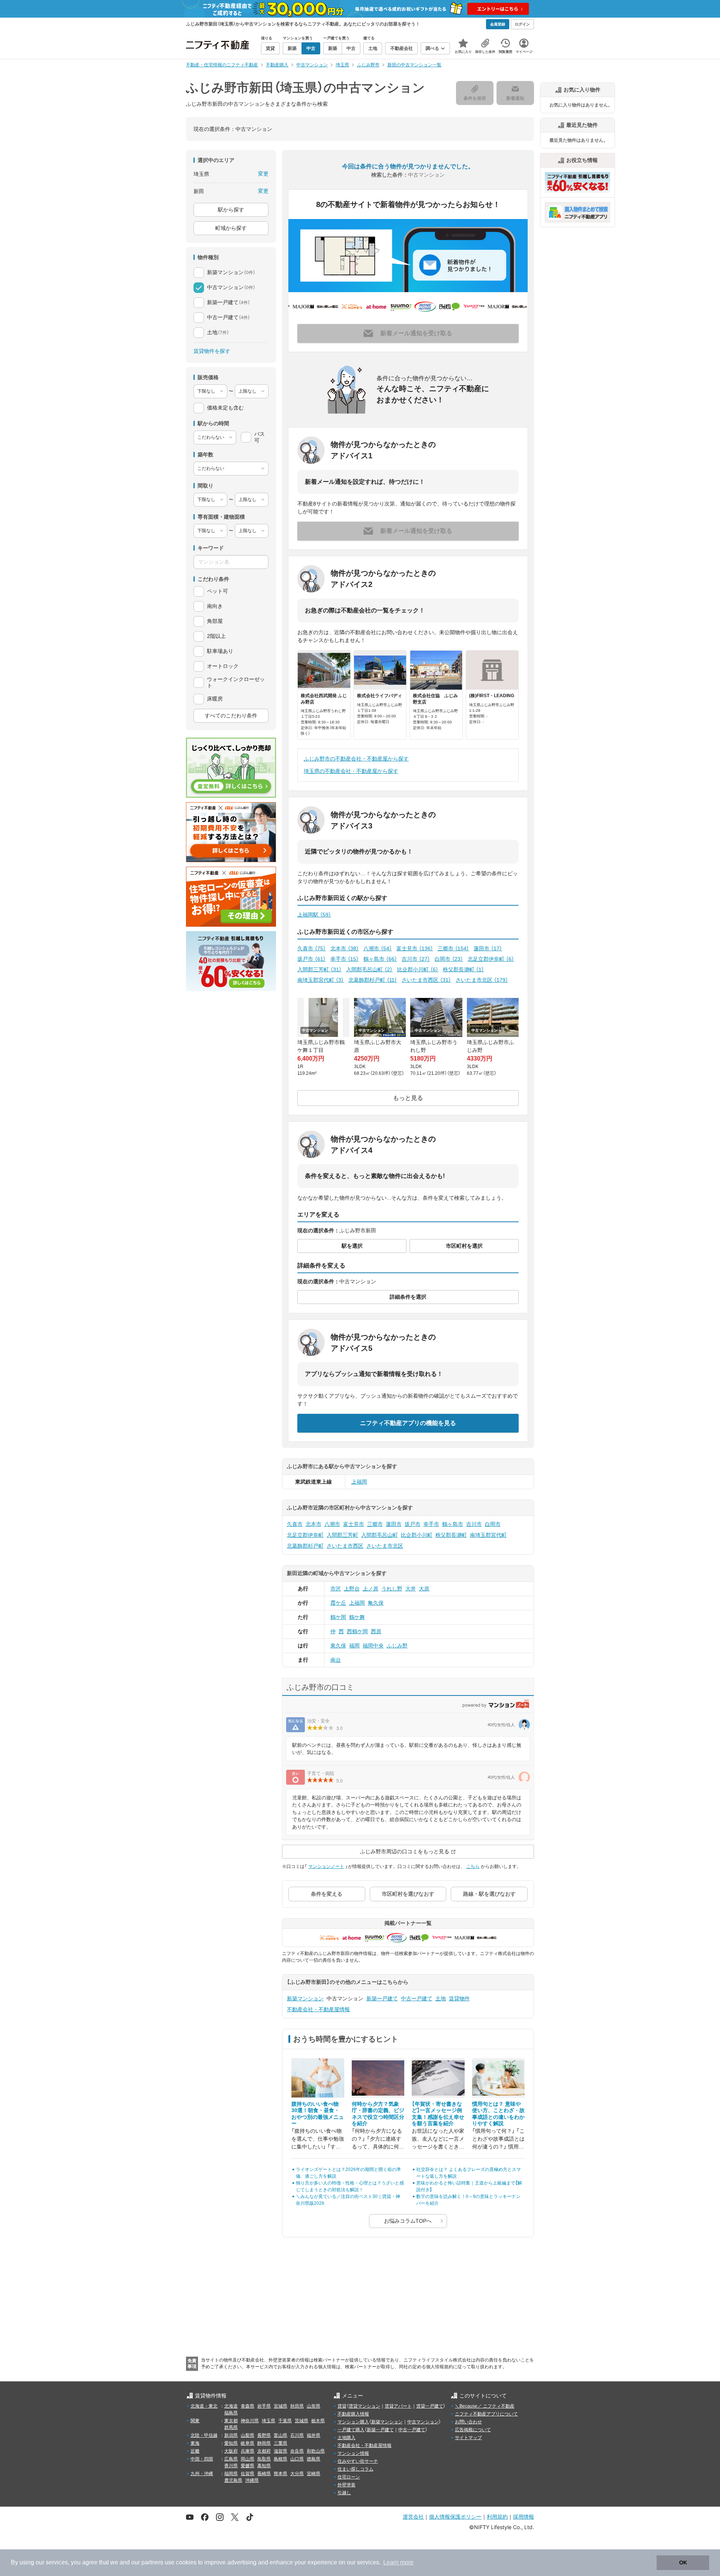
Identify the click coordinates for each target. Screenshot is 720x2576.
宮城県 (280, 2406)
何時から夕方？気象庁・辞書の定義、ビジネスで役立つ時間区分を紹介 (378, 2114)
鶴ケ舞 (357, 1617)
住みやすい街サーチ (358, 2461)
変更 (263, 174)
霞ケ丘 (338, 1603)
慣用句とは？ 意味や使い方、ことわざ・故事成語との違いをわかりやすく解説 (498, 2114)
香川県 (231, 2466)
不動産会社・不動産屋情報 (318, 2009)
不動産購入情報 (353, 2414)
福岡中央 (373, 1646)
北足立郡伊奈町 (491, 959)
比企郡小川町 (418, 969)
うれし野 (392, 1589)
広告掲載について (473, 2430)
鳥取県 (264, 2459)
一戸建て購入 (351, 2430)
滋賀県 (280, 2451)
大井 (411, 1589)
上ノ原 (370, 1589)
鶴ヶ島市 (380, 959)
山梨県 (247, 2435)
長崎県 (264, 2474)
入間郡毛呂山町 (369, 969)
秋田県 (297, 2406)
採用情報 (523, 2517)
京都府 (264, 2451)
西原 (376, 1631)
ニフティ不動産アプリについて (486, 2414)
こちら (473, 1866)
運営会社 (413, 2517)
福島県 (231, 2413)
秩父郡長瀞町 (463, 969)
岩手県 (264, 2406)
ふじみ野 (397, 1646)
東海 (195, 2443)
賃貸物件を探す (212, 351)
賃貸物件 (459, 1998)
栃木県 (318, 2421)
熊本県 (280, 2474)
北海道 (231, 2406)
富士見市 (415, 948)
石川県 (297, 2435)
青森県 (247, 2406)
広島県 (231, 2459)
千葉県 (285, 2421)
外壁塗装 (346, 2485)
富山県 (280, 2435)
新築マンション (305, 1998)
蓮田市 (488, 948)
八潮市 (378, 948)
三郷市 (453, 948)
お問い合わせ (468, 2422)
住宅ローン (349, 2477)
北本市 (345, 948)
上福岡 (359, 1482)
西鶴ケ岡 (357, 1631)
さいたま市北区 (482, 980)
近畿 (195, 2451)
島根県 (280, 2459)
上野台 (352, 1589)
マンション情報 (353, 2453)
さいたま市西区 (426, 980)
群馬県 (231, 2427)
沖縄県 (252, 2480)
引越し (344, 2493)
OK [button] (683, 2562)
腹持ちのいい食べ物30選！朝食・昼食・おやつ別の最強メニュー (318, 2114)
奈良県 (297, 2451)
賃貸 (342, 2406)
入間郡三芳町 (319, 969)
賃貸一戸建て (430, 2406)
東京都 (231, 2421)
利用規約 (497, 2517)
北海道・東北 (204, 2406)
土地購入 (346, 2438)
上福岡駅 (314, 915)
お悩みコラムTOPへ (408, 2221)
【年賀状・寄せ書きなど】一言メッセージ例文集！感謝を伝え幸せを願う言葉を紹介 (438, 2114)
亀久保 (376, 1603)
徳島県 (313, 2459)
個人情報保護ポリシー (455, 2517)
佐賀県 (247, 2474)
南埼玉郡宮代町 (321, 980)
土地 (441, 1998)
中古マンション (423, 2422)
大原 (424, 1589)
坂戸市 (312, 959)
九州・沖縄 (202, 2474)
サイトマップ (468, 2438)
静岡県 (264, 2443)
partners (152, 2562)
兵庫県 (247, 2451)
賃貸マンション (364, 2406)
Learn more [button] (398, 2562)
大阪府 (231, 2451)
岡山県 (247, 2459)
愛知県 (231, 2443)
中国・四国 (202, 2459)
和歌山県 (316, 2451)
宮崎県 (313, 2474)
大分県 (297, 2474)
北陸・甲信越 (204, 2435)
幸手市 (345, 959)
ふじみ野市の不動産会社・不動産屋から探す (356, 759)
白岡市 (449, 959)
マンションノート (326, 1866)
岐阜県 (247, 2443)
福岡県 (231, 2474)
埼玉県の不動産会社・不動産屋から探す (351, 771)
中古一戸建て (417, 1998)
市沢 (336, 1589)
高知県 (264, 2466)
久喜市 (312, 948)
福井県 (313, 2435)
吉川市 (416, 959)
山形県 (313, 2406)
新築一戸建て (382, 1998)
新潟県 (231, 2435)
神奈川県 (250, 2421)
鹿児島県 (233, 2480)
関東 (195, 2421)
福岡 (354, 1646)
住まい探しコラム (355, 2469)
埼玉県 (268, 2421)
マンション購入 (353, 2422)
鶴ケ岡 (338, 1617)
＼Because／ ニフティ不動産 (485, 2406)
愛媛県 (247, 2466)
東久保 (338, 1646)
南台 (336, 1660)
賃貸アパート (398, 2406)
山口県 (297, 2459)
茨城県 (301, 2421)
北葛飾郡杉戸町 (373, 980)
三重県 (280, 2443)
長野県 (264, 2435)
